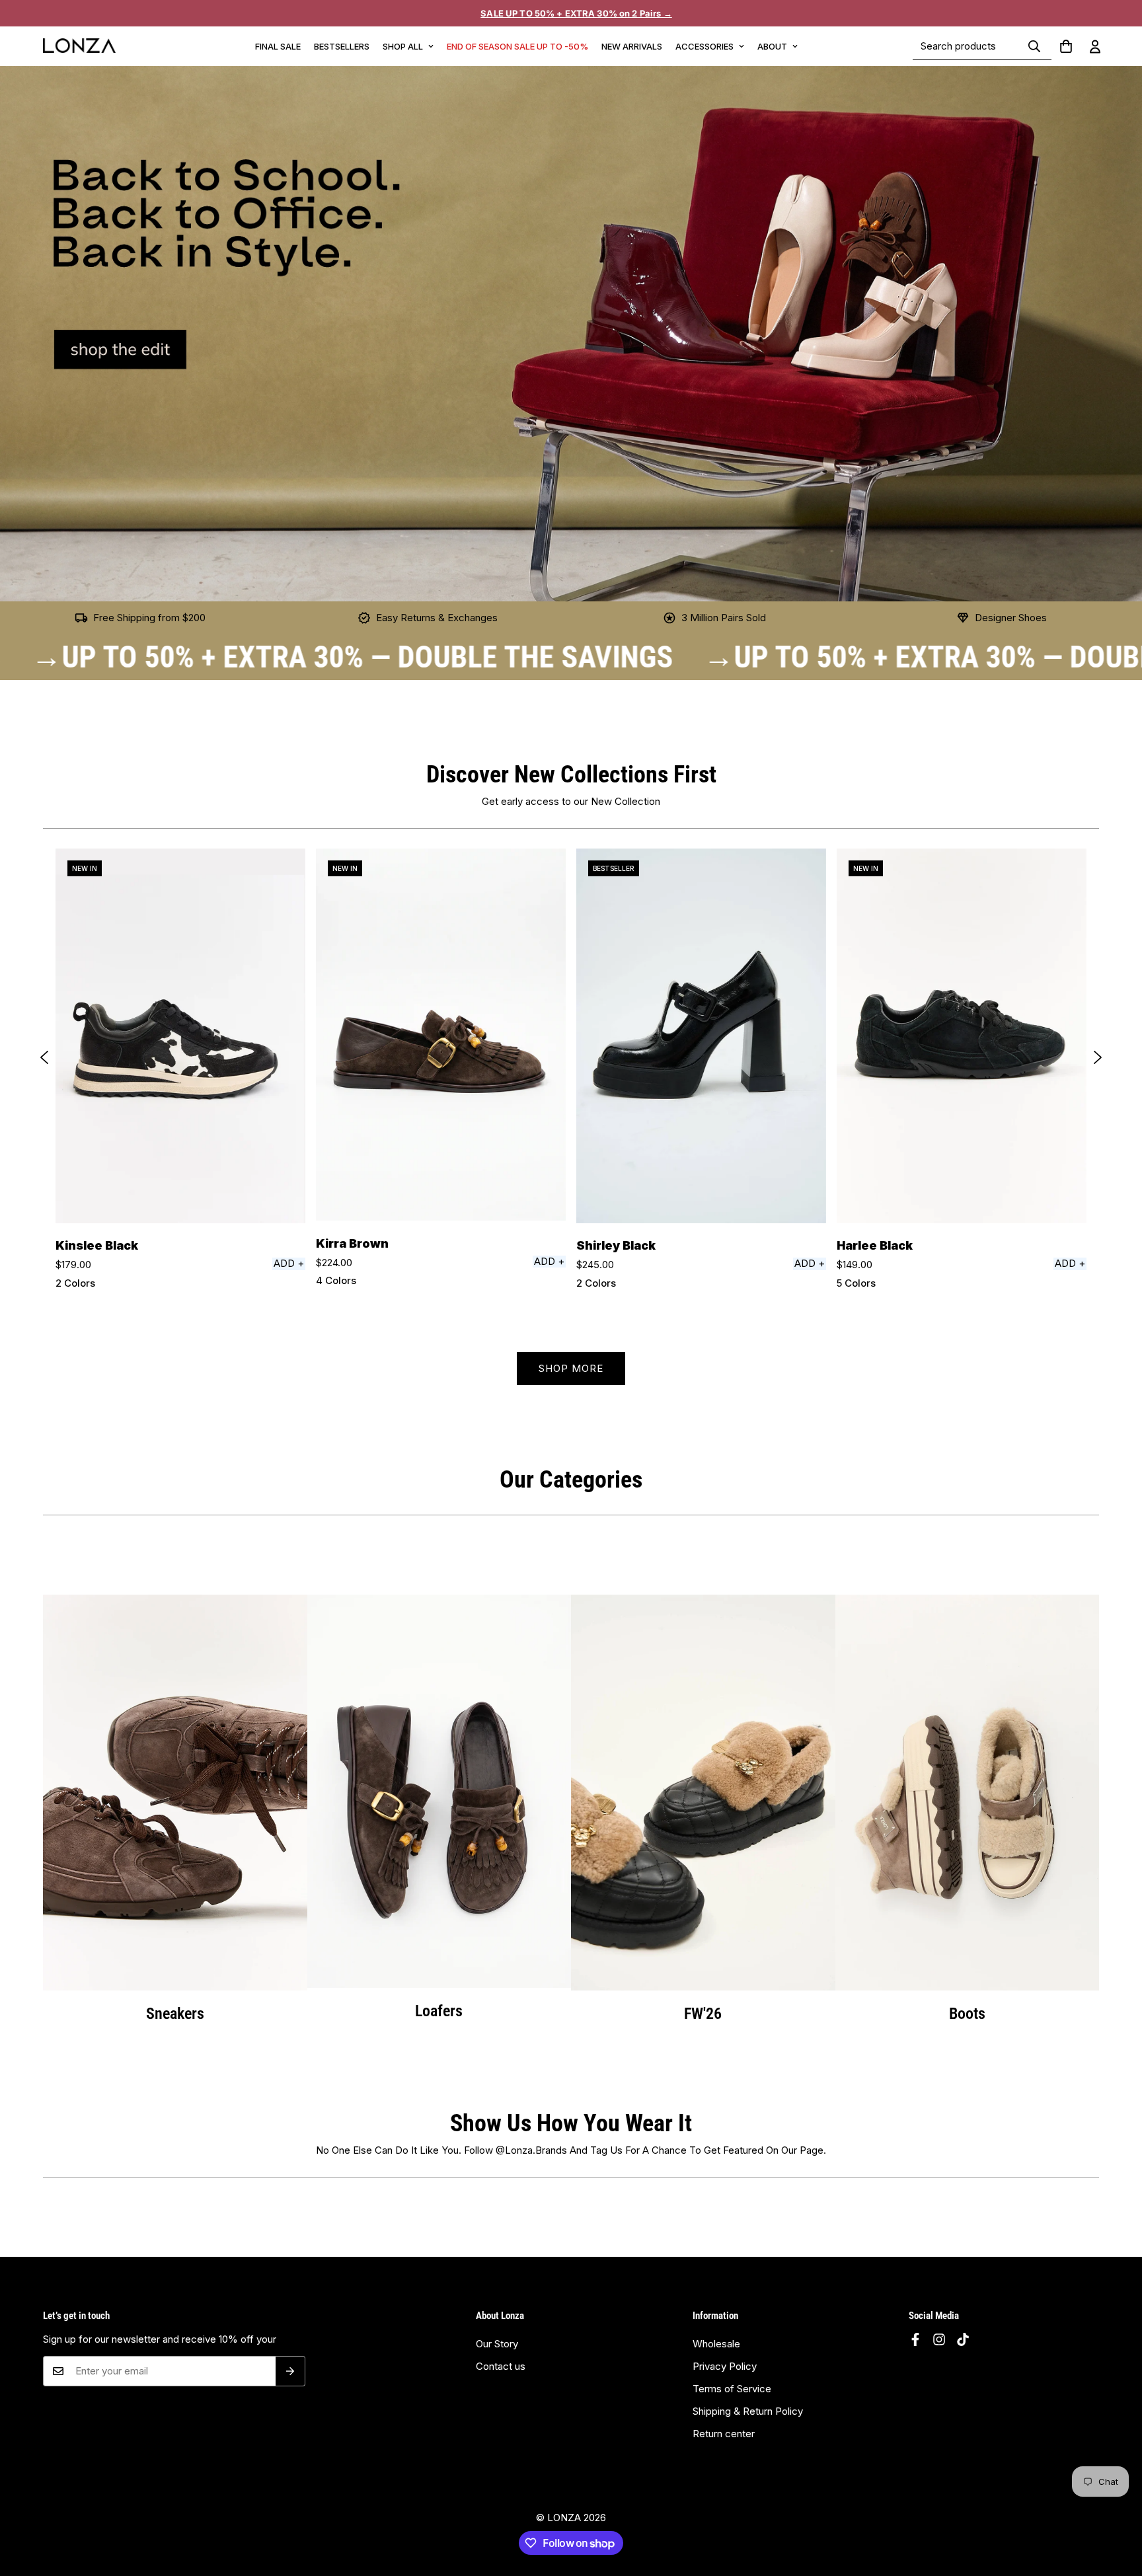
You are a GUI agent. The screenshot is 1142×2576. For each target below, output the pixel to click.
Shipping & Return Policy (748, 2411)
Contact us (501, 2366)
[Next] (1098, 1057)
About (772, 46)
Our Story (497, 2344)
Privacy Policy (725, 2366)
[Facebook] (915, 2339)
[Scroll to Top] (1116, 2517)
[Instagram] (939, 2339)
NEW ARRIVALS (632, 46)
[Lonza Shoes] (79, 46)
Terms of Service (732, 2389)
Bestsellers (342, 46)
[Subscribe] (290, 2371)
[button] (1066, 46)
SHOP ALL (403, 46)
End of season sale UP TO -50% (517, 46)
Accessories (704, 46)
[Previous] (44, 1057)
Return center (724, 2434)
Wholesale (716, 2344)
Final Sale (278, 46)
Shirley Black (616, 1245)
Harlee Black (875, 1245)
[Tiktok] (963, 2339)
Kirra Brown (352, 1243)
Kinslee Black (97, 1245)
